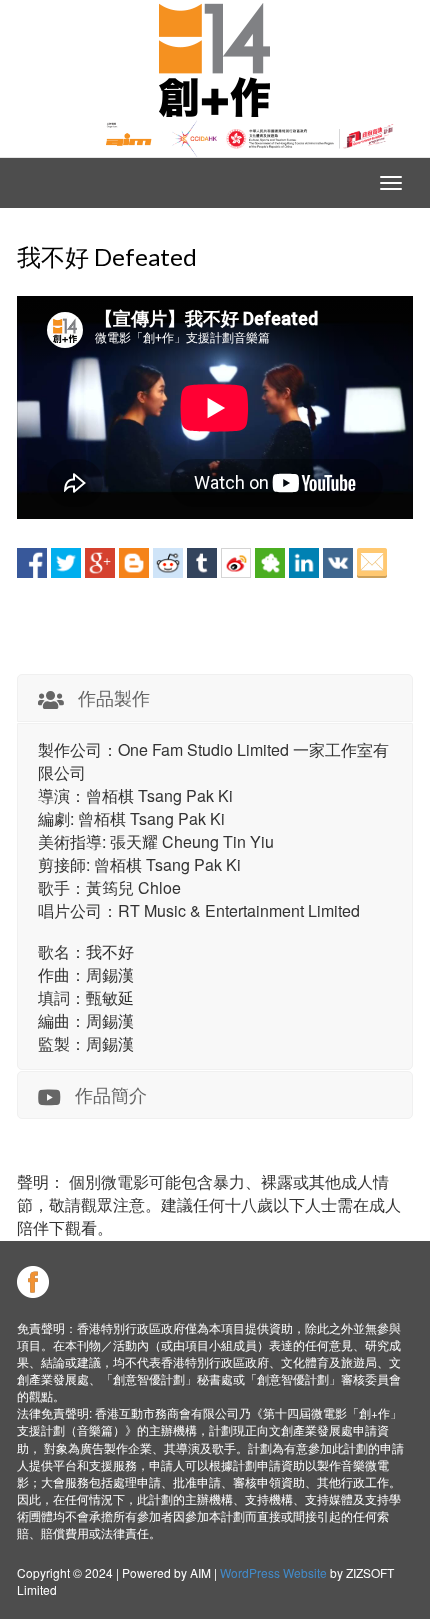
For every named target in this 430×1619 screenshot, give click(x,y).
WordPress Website (273, 1572)
